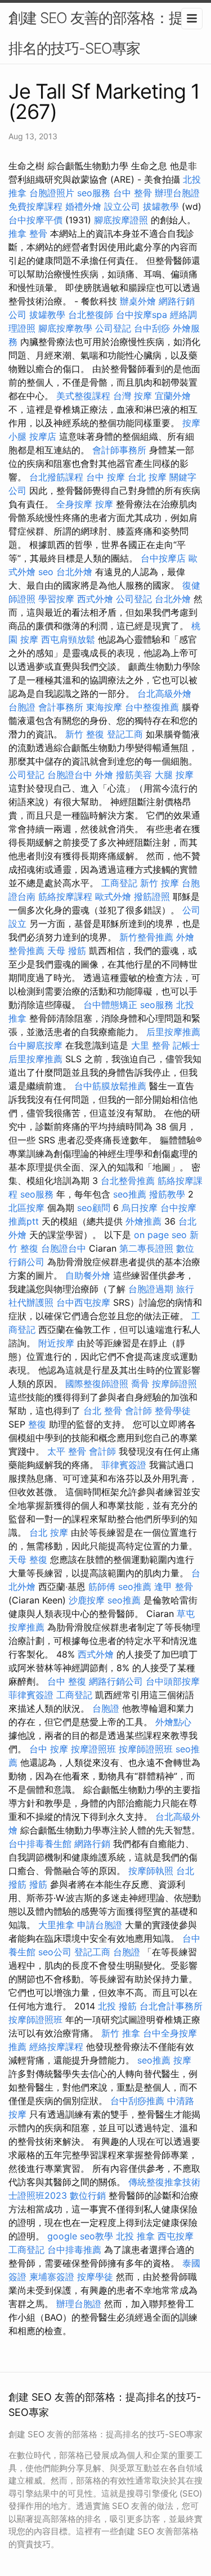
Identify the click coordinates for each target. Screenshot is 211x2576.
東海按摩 (104, 707)
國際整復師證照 (97, 1384)
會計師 (138, 1411)
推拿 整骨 (28, 233)
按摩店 (43, 436)
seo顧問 (94, 1208)
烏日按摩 (140, 1208)
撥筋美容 (134, 775)
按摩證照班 (93, 1749)
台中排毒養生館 (40, 1844)
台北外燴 (74, 572)
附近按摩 (56, 1343)
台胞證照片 (52, 193)
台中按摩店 (163, 558)
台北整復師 (91, 315)
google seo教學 (80, 2236)
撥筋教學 (167, 1194)
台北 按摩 (147, 477)
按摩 (104, 504)
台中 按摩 (105, 477)
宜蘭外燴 (173, 396)
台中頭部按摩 (173, 1681)
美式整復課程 (83, 396)
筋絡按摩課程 (65, 896)
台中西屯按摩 (83, 1302)
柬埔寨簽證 (52, 2277)
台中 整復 (67, 1681)
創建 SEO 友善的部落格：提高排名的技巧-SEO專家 (103, 33)
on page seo (160, 1235)
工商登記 (119, 883)
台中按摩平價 (35, 220)
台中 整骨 (133, 193)
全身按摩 (74, 504)
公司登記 (113, 328)
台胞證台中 (70, 775)
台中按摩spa (142, 315)
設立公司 (122, 206)
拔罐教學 (161, 206)
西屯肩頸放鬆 (68, 639)
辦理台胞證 (177, 193)
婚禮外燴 (83, 206)
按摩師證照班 (146, 1749)
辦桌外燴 (138, 301)
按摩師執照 (151, 1871)
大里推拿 (56, 1925)
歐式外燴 (113, 896)
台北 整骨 (103, 1411)
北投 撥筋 (117, 2006)
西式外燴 (95, 599)
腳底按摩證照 (121, 220)
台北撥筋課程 (56, 477)
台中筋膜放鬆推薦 (110, 1086)
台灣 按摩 (133, 396)
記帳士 (186, 1045)
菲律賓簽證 (124, 1465)
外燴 (104, 775)
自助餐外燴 (88, 1275)
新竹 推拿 (121, 2033)
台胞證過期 (151, 1289)
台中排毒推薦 (74, 2250)
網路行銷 (92, 1844)
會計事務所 (61, 707)
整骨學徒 (173, 1411)
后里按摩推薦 (173, 1032)
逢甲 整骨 (174, 1587)
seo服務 (94, 193)
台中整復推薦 (152, 707)
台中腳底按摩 (35, 1045)
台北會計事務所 (171, 2006)
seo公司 (55, 1952)
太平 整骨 (67, 1451)
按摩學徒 (95, 2277)
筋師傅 (102, 1587)
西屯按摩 (176, 2236)
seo (46, 572)
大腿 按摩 (174, 775)
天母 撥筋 (67, 951)
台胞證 (22, 707)
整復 (37, 1424)
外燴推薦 (143, 1221)
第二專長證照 (146, 1248)
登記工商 (125, 734)
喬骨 (140, 1384)
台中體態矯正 (110, 1005)
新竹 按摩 (160, 883)
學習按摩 (56, 599)
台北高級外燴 (164, 693)
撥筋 (38, 1884)
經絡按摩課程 (56, 2047)
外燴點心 (173, 1722)
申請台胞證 (100, 1925)
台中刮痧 (152, 328)
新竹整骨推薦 (146, 937)
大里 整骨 (151, 1045)
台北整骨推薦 (128, 1181)
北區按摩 (26, 1208)
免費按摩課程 (35, 206)
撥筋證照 (152, 896)
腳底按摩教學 (65, 328)
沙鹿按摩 (87, 1600)
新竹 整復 (85, 734)
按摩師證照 (174, 1384)
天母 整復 (28, 1559)
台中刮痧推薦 (137, 2101)
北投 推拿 (135, 2236)
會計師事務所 (119, 450)
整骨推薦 (26, 951)
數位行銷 (88, 2195)
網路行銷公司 (116, 1681)
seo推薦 (130, 1194)
